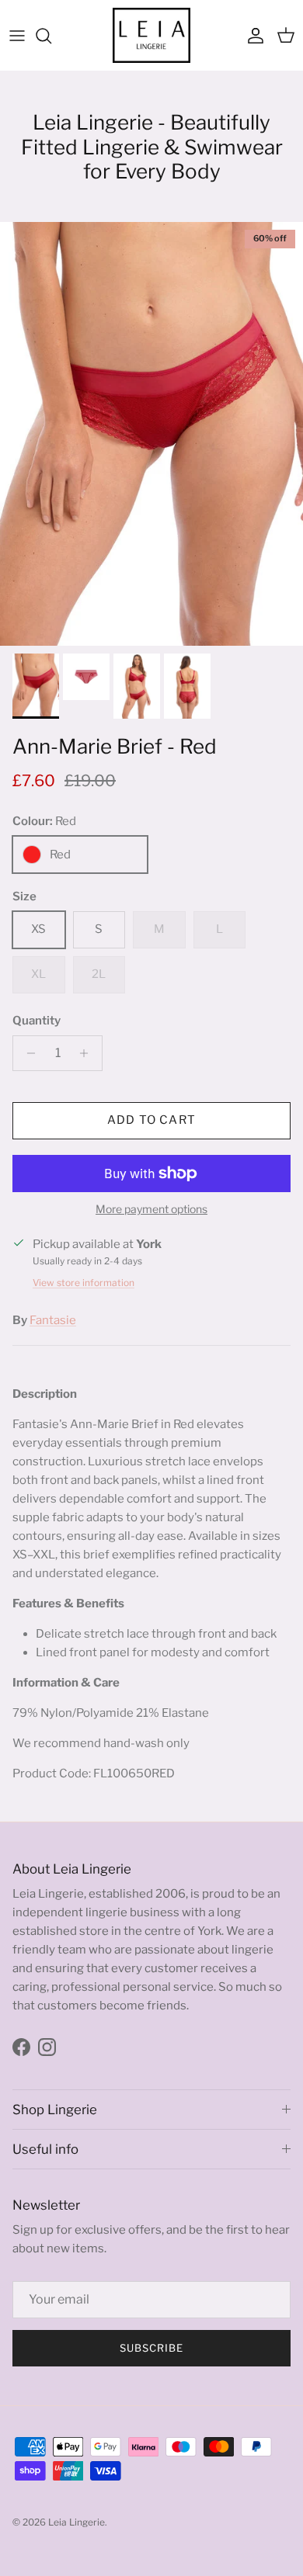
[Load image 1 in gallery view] (151, 434)
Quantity (37, 1021)
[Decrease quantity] (27, 1053)
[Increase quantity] (88, 1053)
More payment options (151, 1209)
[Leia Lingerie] (151, 35)
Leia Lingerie (77, 2522)
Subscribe (151, 2348)
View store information (84, 1283)
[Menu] (17, 36)
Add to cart (151, 1120)
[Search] (51, 36)
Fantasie (53, 1320)
